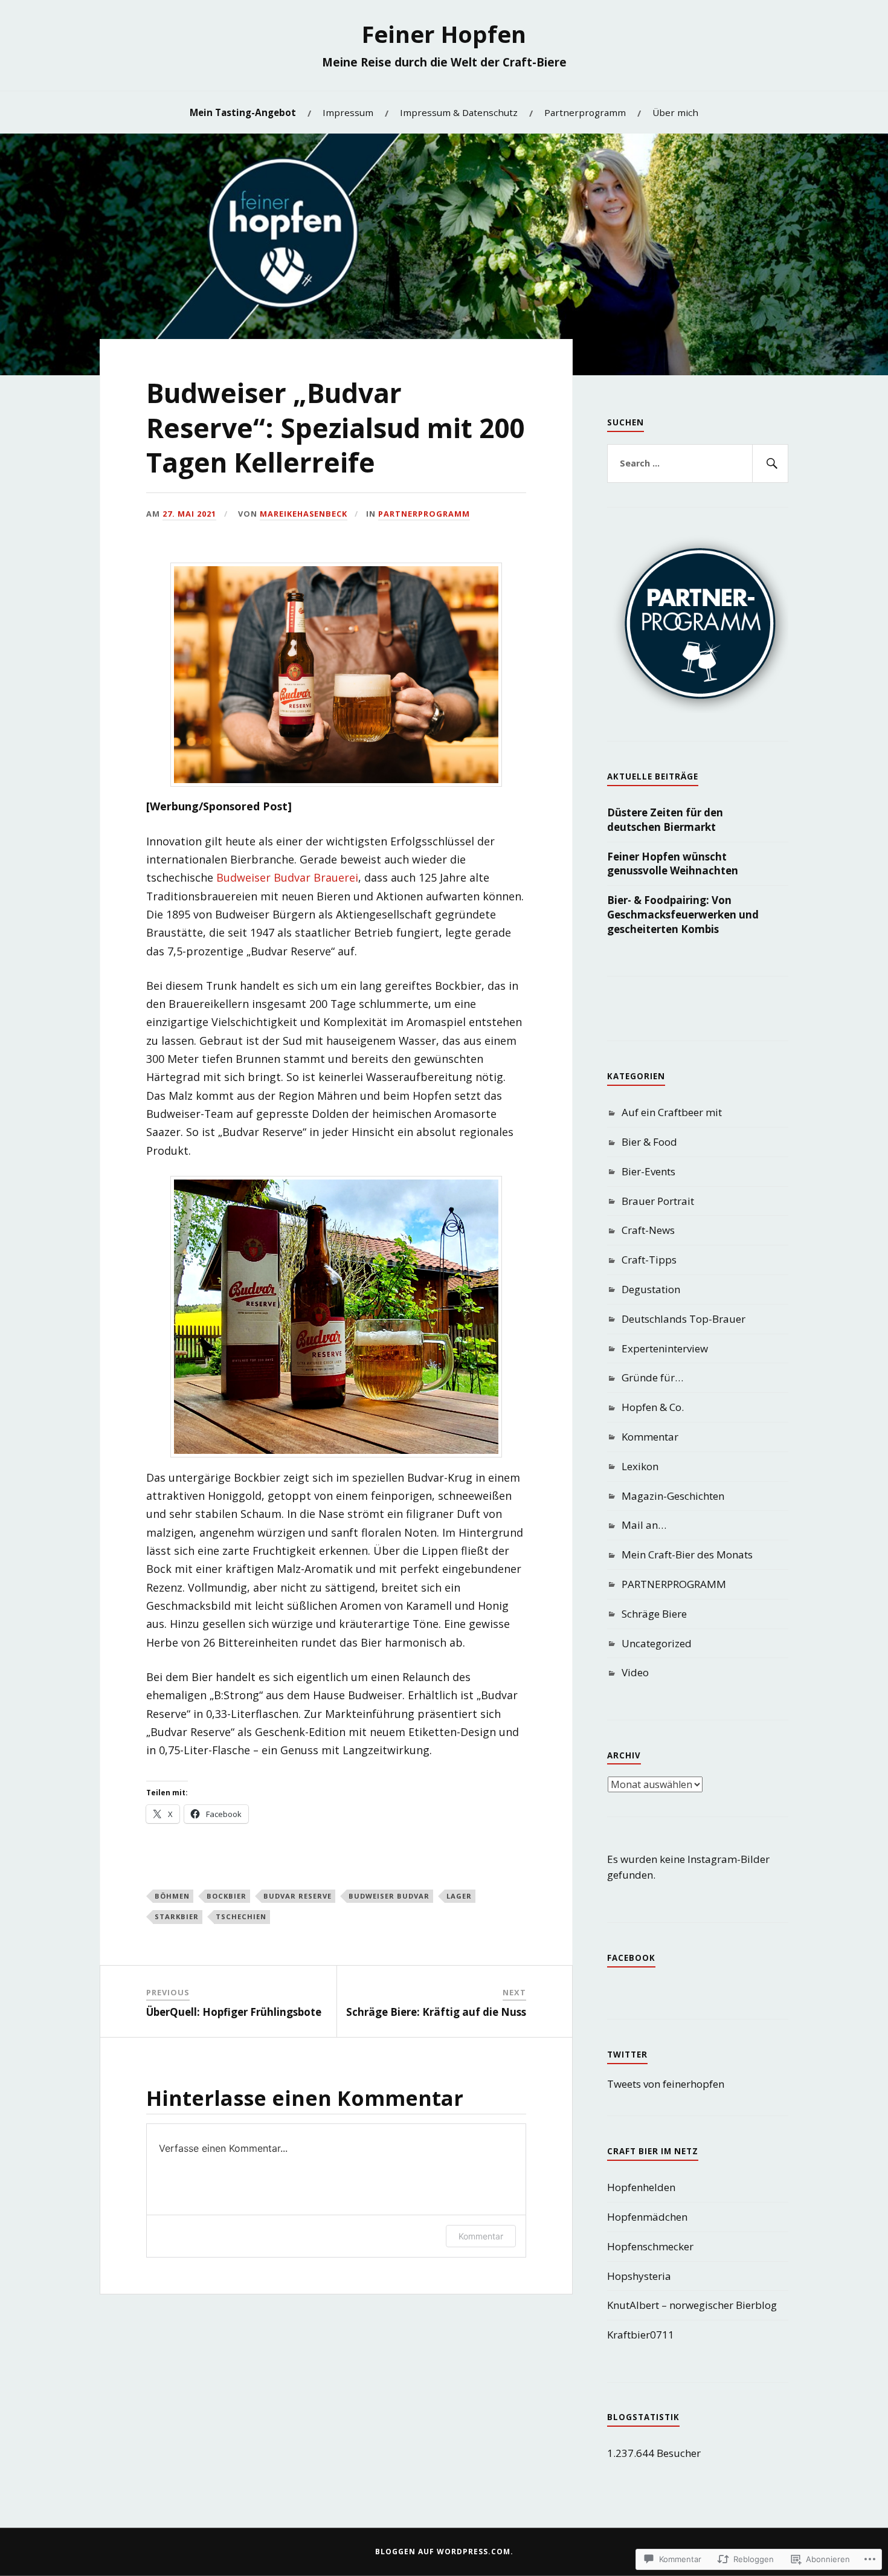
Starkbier (177, 1916)
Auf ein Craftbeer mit (672, 1112)
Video (635, 1672)
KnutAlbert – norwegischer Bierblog (692, 2305)
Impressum (348, 112)
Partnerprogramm (585, 112)
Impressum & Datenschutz (459, 112)
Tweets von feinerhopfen (666, 2084)
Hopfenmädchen (647, 2217)
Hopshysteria (639, 2276)
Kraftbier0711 (641, 2335)
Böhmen (172, 1896)
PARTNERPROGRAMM (424, 514)
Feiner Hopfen (444, 34)
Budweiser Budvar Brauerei (287, 877)
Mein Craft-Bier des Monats (687, 1554)
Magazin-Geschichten (673, 1496)
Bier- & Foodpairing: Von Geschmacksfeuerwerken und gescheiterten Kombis (683, 915)
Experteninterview (665, 1348)
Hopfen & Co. (653, 1407)
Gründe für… (652, 1377)
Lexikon (640, 1466)
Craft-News (648, 1230)
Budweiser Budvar (389, 1896)
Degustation (651, 1289)
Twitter (627, 2055)
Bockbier (227, 1896)
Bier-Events (648, 1171)
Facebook (631, 1958)
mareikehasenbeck (304, 514)
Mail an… (644, 1525)
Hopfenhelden (641, 2187)
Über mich (675, 112)
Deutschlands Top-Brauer (684, 1319)
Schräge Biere (654, 1614)
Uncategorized (657, 1643)
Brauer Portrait (658, 1201)
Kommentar (481, 2236)
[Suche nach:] (698, 463)
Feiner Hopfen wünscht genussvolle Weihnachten (673, 864)
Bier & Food (649, 1142)
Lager (459, 1896)
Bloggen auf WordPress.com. (444, 2552)
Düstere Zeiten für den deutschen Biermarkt (665, 820)
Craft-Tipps (649, 1260)
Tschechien (241, 1916)
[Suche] (770, 463)
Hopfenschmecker (650, 2246)
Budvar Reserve (298, 1896)
